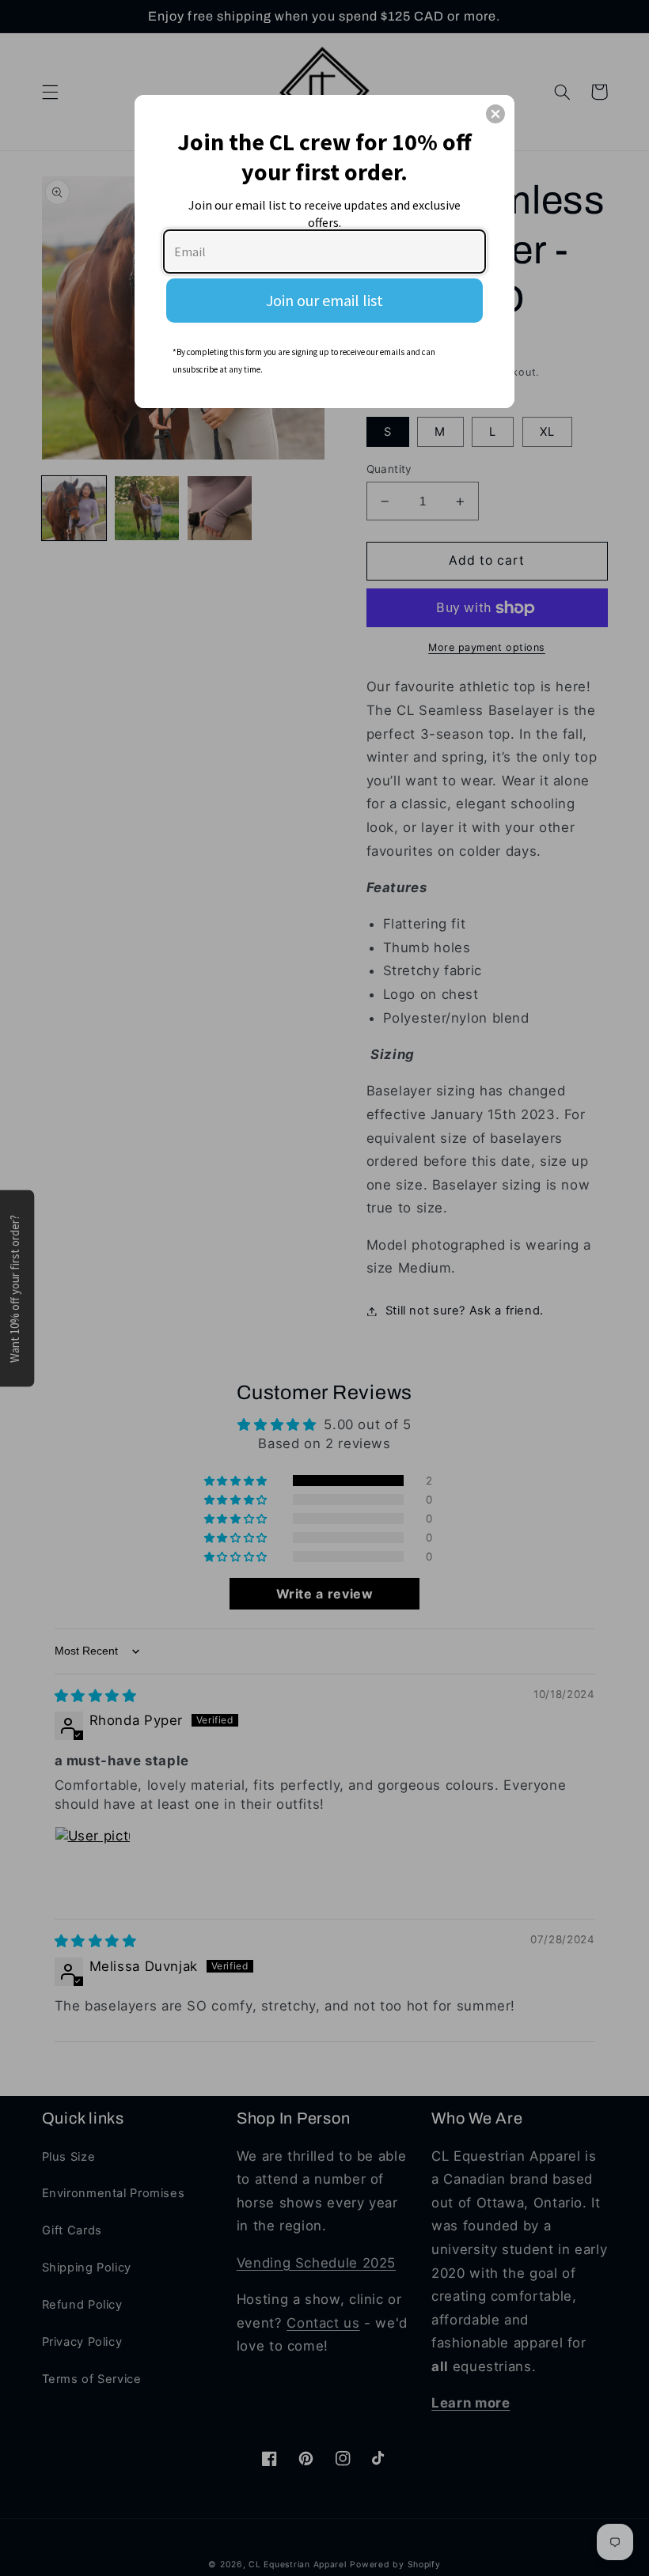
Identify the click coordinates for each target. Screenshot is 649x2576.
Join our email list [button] (324, 300)
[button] (495, 114)
